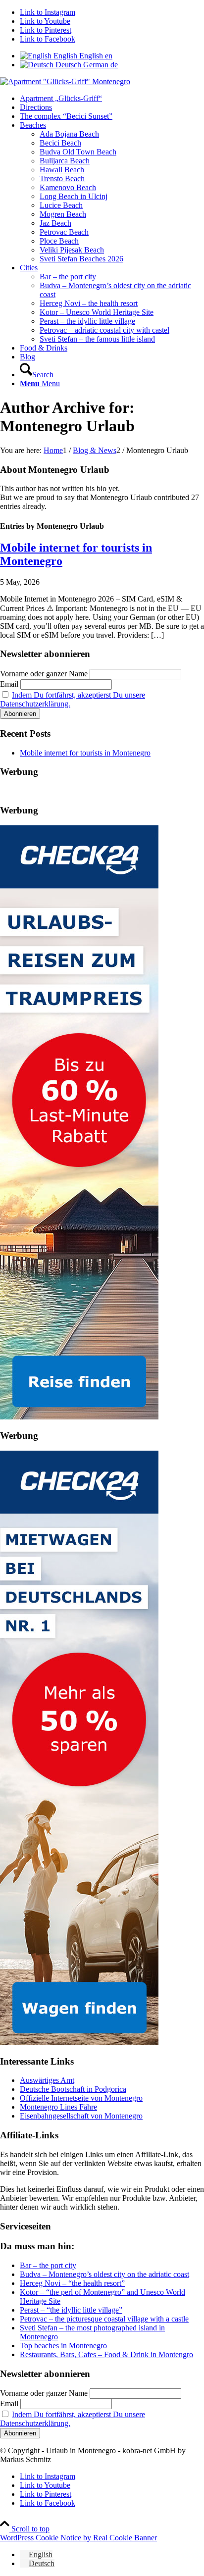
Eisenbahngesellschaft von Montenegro (81, 2116)
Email (9, 684)
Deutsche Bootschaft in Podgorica (73, 2089)
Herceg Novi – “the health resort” (72, 2283)
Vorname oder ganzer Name (44, 674)
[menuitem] (112, 99)
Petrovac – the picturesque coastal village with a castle (104, 2319)
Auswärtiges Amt (47, 2080)
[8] (65, 81)
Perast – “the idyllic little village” (71, 2310)
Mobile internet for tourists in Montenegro (85, 753)
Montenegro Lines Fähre (58, 2107)
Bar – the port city (48, 2265)
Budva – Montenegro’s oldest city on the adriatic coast (104, 2274)
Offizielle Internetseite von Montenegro (81, 2098)
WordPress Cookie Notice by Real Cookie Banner (78, 2538)
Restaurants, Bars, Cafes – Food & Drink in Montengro (106, 2354)
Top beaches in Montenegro (63, 2346)
